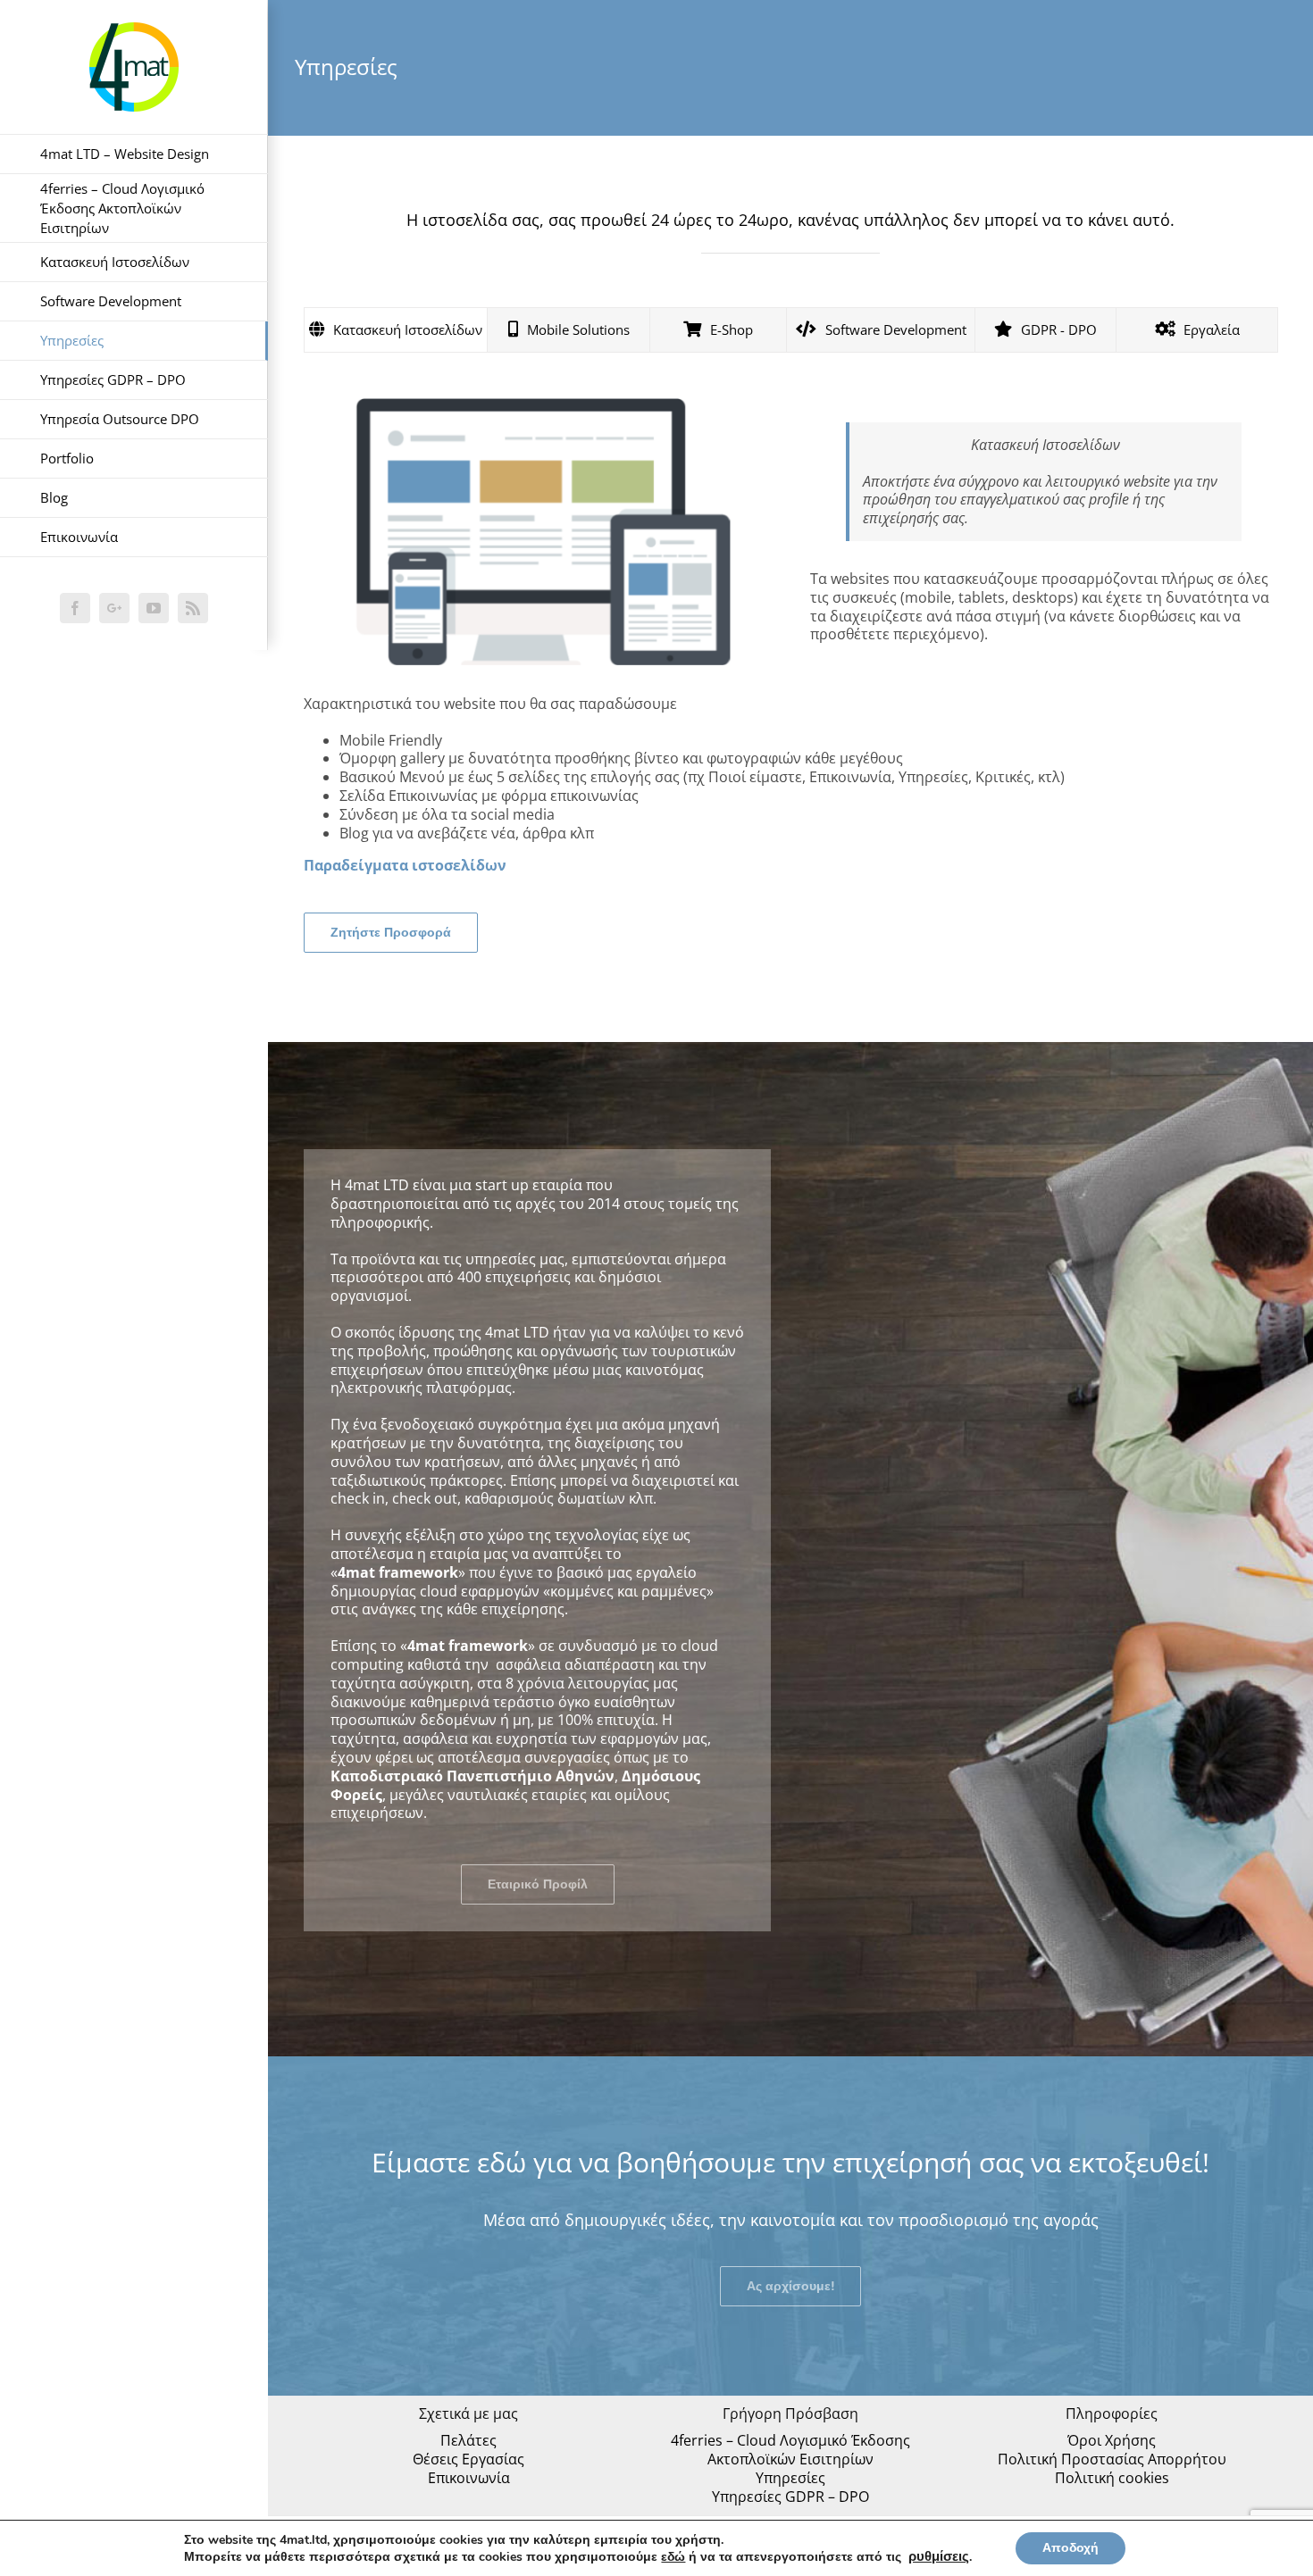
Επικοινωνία (469, 2478)
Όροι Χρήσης (1112, 2441)
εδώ (673, 2557)
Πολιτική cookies (1112, 2478)
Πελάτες (468, 2441)
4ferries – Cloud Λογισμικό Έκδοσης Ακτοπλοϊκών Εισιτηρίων (790, 2450)
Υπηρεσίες (790, 2478)
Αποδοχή (1070, 2548)
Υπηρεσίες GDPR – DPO (790, 2497)
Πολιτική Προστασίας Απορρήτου (1112, 2459)
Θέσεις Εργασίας (468, 2459)
